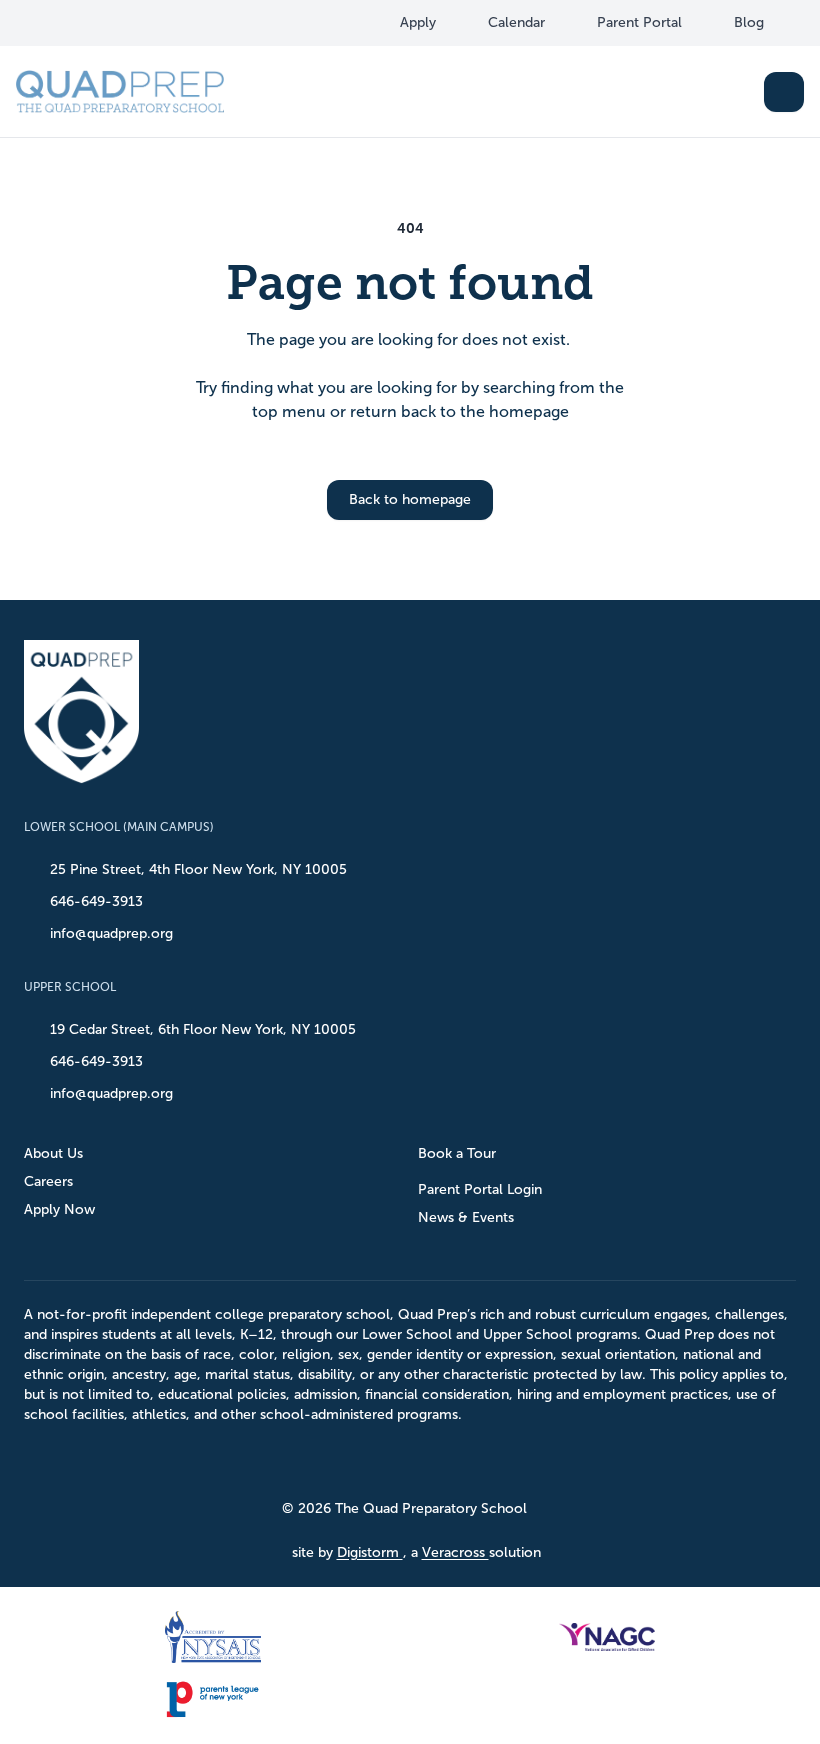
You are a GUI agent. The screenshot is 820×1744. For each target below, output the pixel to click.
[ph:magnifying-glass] (736, 92)
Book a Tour (457, 1153)
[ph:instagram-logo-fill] (97, 23)
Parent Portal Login (480, 1189)
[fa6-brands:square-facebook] (59, 23)
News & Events (466, 1217)
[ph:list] (784, 92)
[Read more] (59, 23)
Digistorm (370, 1552)
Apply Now (59, 1209)
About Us (53, 1153)
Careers (48, 1181)
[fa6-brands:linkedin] (135, 23)
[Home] (120, 91)
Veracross (455, 1552)
